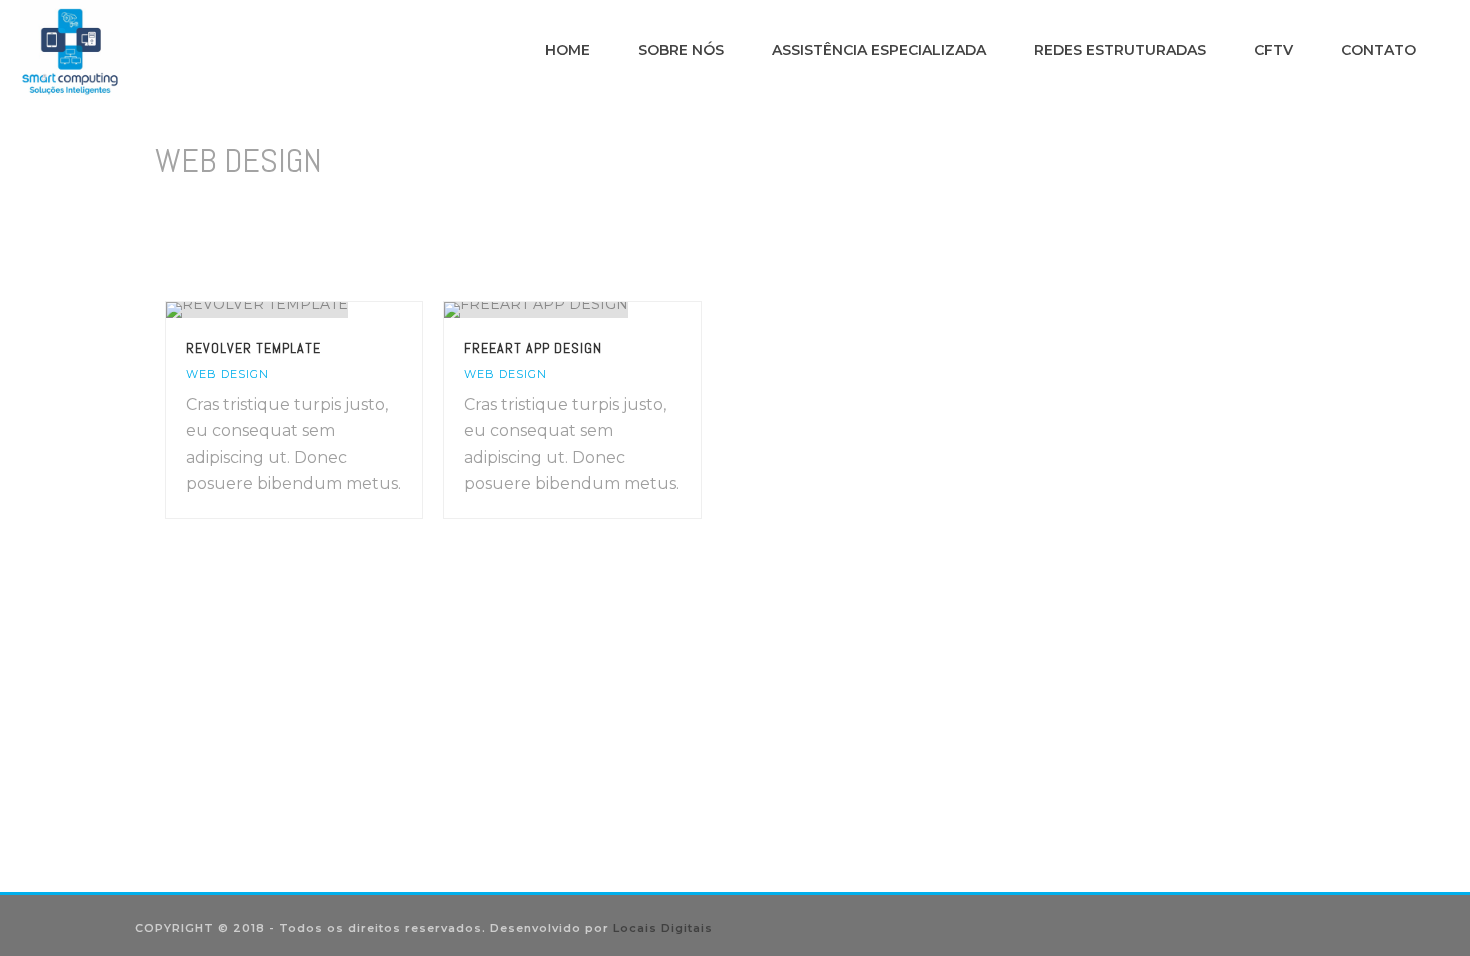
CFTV (1273, 50)
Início (1188, 212)
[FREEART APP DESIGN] (609, 310)
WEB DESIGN (227, 374)
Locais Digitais (663, 928)
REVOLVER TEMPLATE (253, 348)
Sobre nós (681, 50)
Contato (1378, 50)
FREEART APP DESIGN (533, 348)
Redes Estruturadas (1120, 50)
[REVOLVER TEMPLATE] (331, 310)
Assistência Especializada (879, 50)
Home (567, 50)
